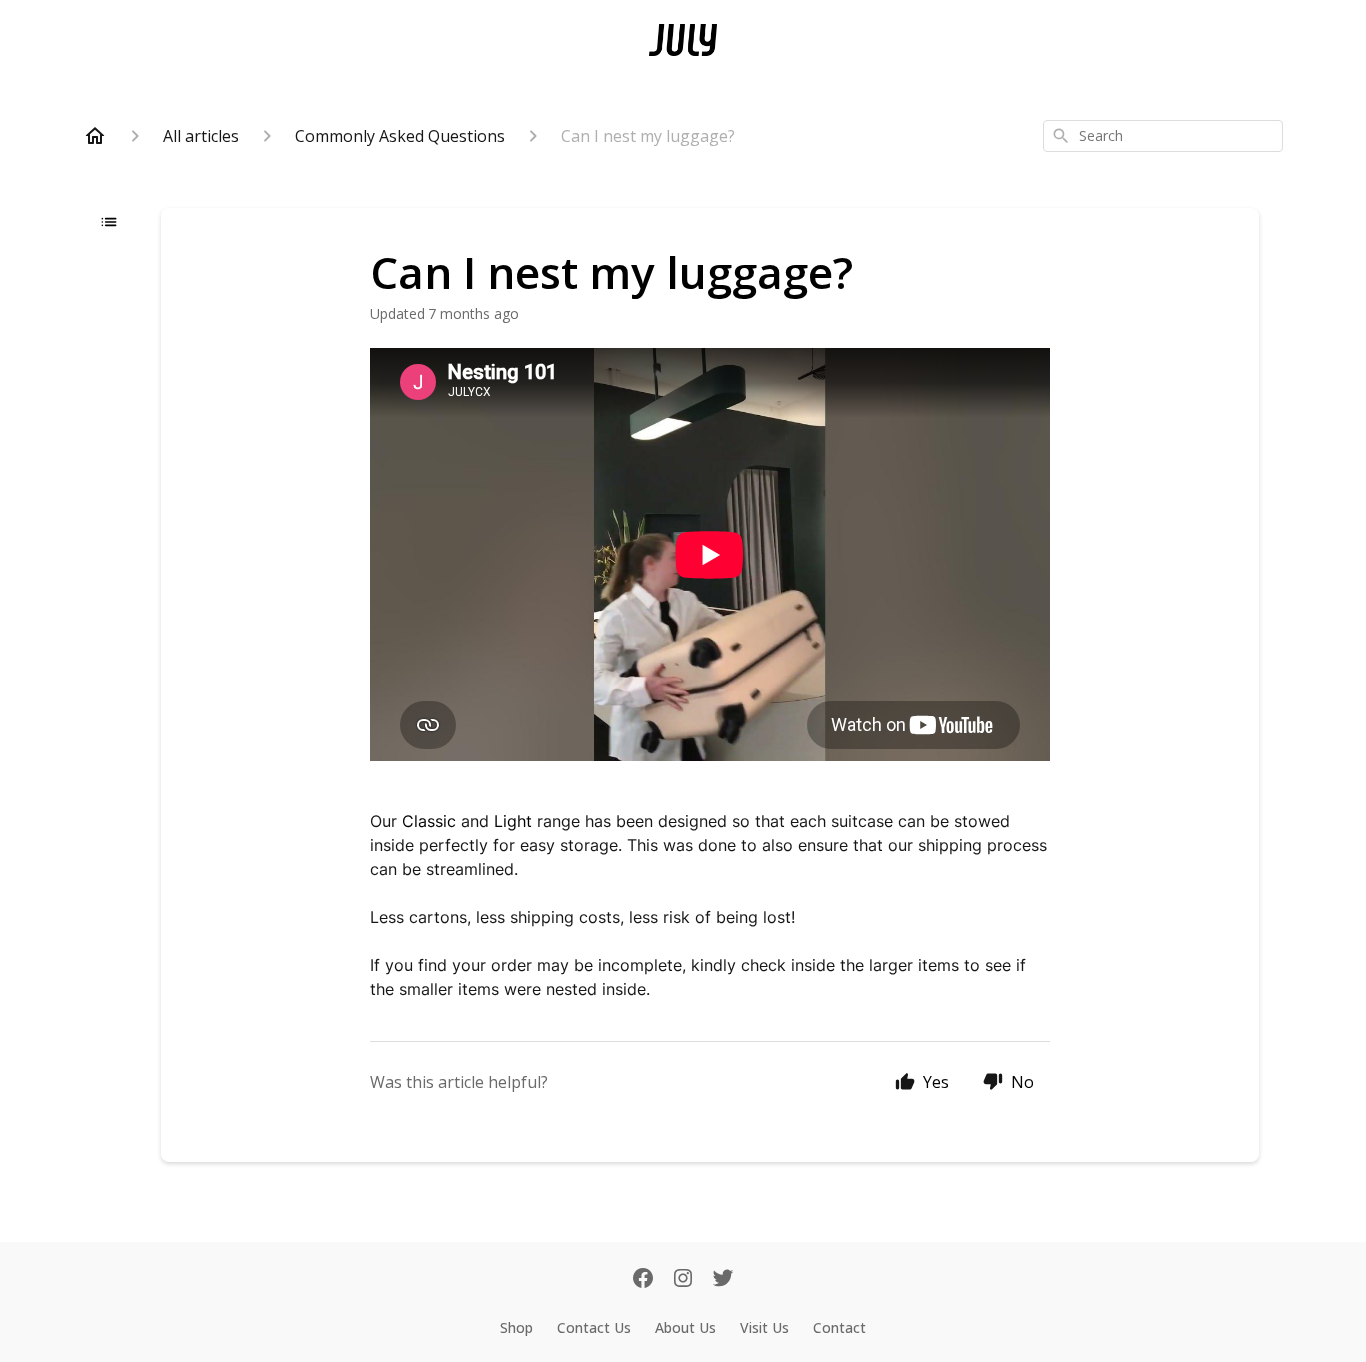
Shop (516, 1327)
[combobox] (1163, 136)
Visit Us (764, 1327)
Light (513, 821)
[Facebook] (643, 1280)
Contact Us (594, 1327)
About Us (685, 1327)
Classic (429, 821)
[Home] (95, 136)
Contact (839, 1327)
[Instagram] (683, 1280)
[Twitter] (723, 1280)
